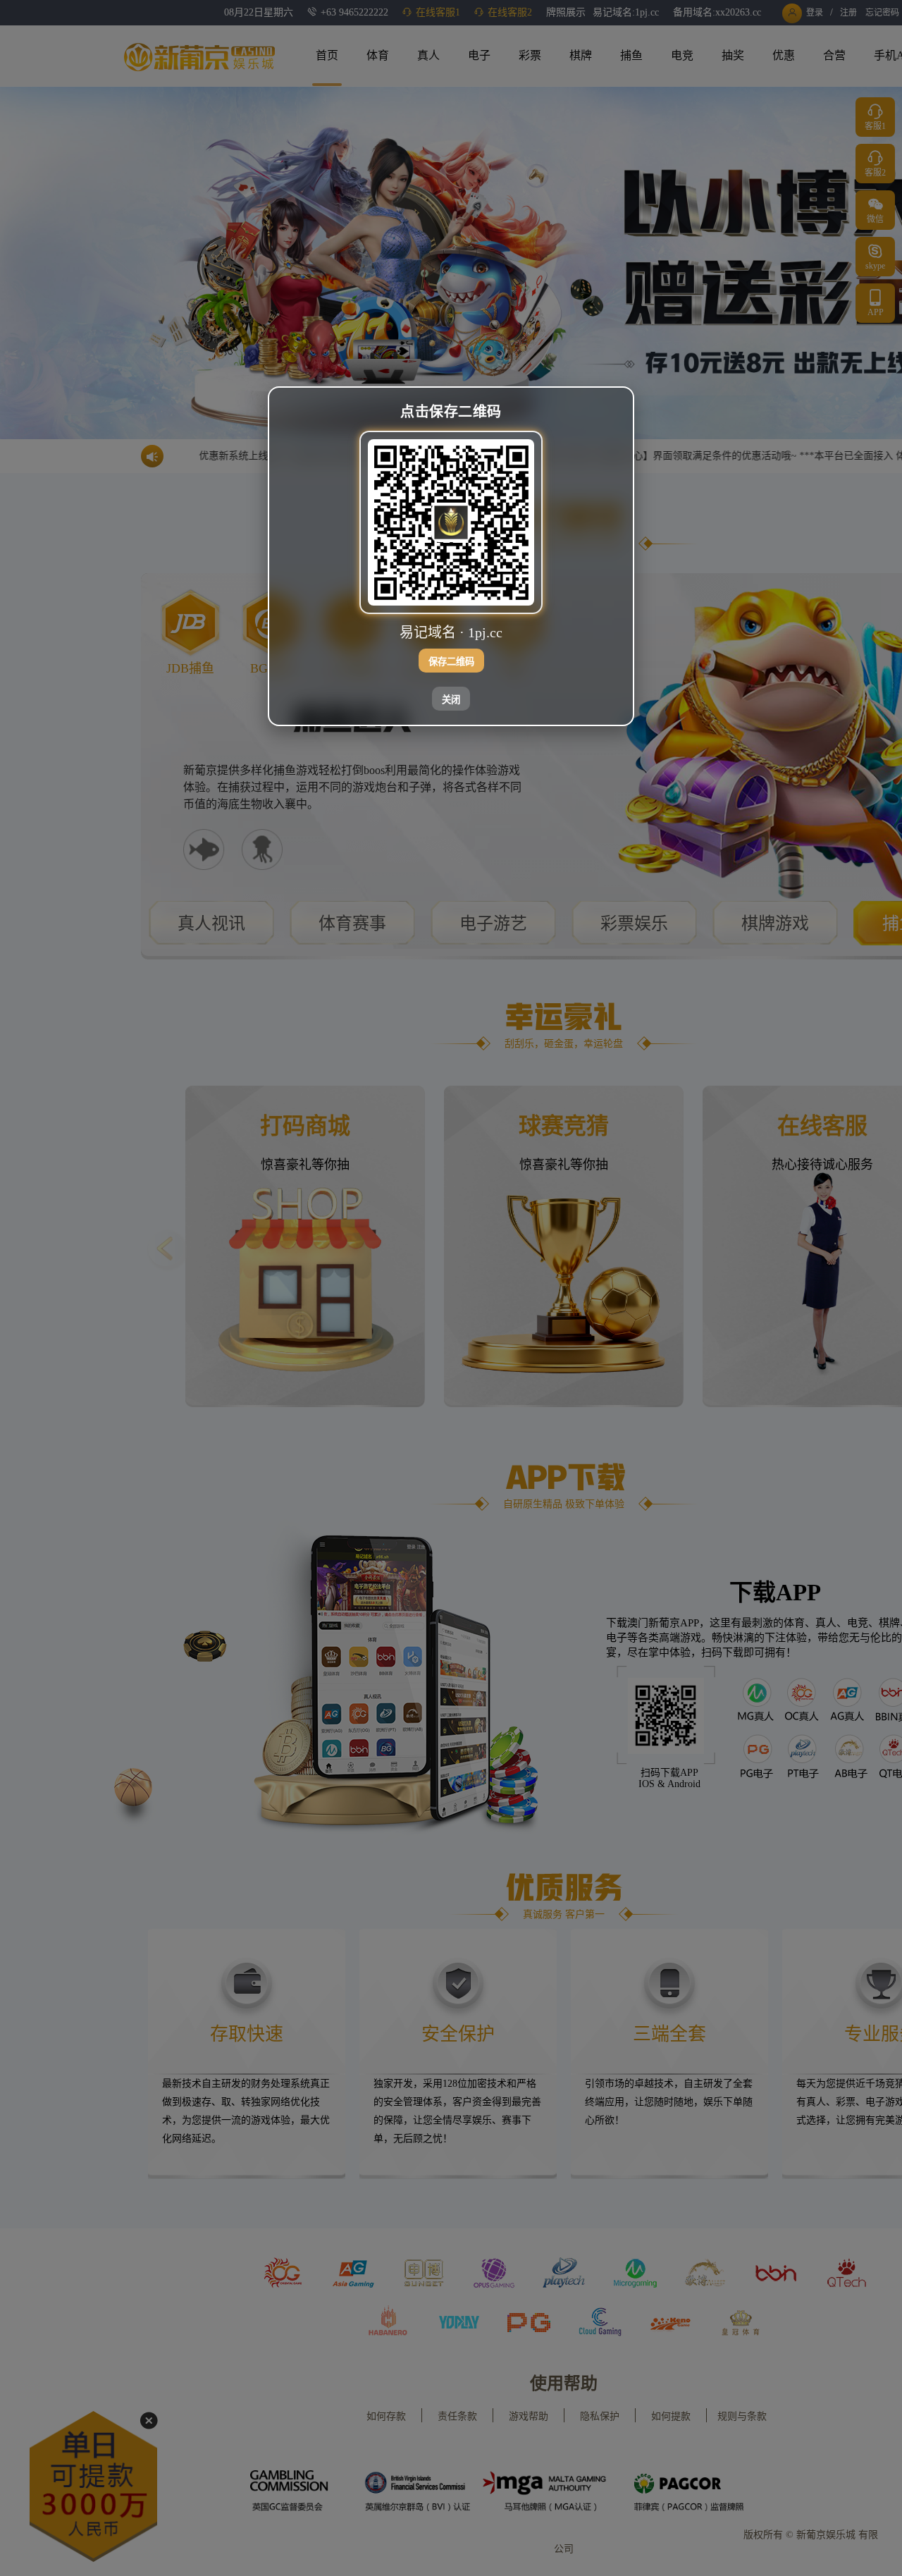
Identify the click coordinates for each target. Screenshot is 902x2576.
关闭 (451, 700)
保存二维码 (451, 662)
